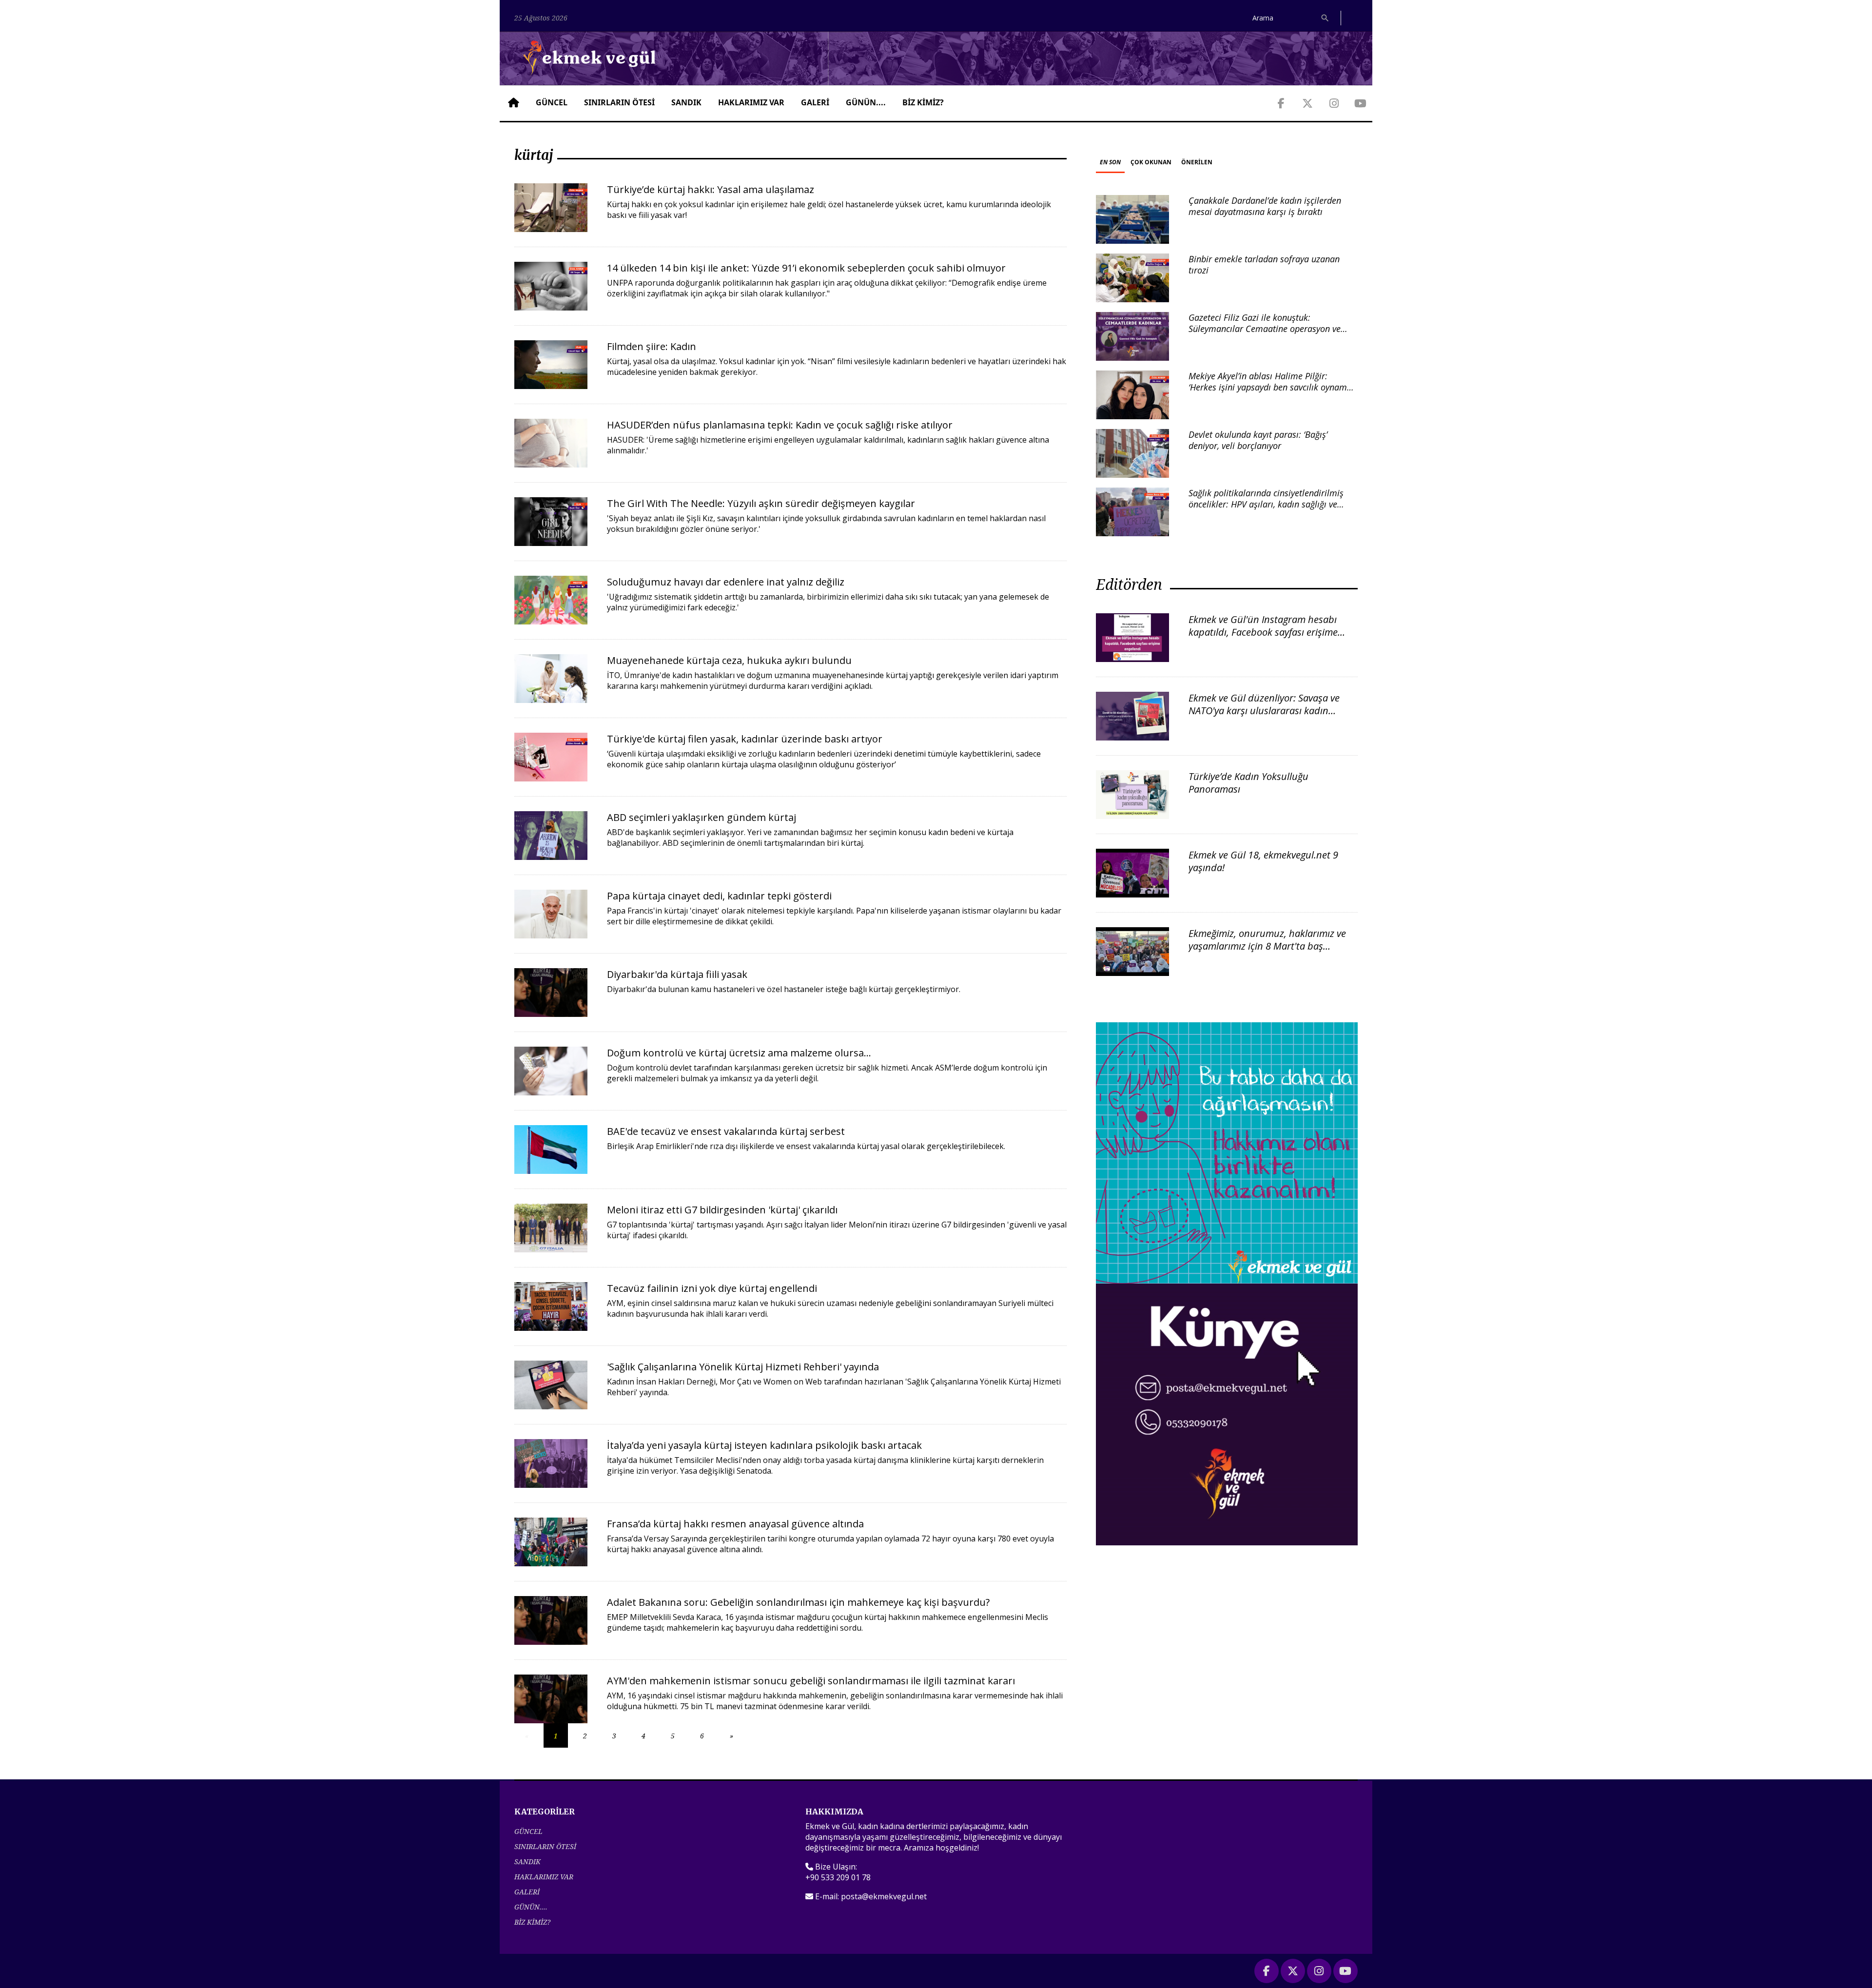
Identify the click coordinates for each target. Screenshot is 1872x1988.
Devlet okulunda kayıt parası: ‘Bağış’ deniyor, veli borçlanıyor (1258, 440)
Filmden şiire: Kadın (652, 346)
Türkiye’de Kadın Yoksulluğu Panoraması (1248, 783)
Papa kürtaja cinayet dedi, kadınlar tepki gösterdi (719, 896)
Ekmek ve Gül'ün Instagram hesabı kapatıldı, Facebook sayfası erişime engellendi (1263, 632)
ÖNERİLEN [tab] (1197, 162)
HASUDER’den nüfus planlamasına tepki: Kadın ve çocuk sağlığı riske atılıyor (780, 425)
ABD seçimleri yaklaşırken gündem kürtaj (702, 817)
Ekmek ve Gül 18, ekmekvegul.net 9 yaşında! (1263, 861)
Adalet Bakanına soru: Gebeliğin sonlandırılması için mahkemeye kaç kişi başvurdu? (798, 1602)
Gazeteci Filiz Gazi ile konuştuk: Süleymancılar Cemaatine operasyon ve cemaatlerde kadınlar (1265, 329)
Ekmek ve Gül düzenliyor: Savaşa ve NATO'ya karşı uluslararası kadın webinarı (1264, 711)
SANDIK (686, 102)
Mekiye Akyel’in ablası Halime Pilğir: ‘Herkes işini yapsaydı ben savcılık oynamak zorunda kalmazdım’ (1272, 387)
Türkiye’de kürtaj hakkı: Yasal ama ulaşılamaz (711, 189)
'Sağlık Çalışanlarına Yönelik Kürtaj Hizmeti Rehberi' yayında (743, 1367)
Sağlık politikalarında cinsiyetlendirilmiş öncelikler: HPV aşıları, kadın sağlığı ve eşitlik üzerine (1266, 504)
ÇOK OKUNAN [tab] (1151, 162)
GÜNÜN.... (866, 102)
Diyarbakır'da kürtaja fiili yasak (677, 974)
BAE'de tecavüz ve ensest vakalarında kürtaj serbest (726, 1131)
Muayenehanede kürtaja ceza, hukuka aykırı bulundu (729, 660)
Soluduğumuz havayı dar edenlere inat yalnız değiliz (726, 582)
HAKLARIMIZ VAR (751, 102)
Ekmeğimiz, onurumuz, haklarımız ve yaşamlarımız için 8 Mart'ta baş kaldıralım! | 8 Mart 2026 (1267, 946)
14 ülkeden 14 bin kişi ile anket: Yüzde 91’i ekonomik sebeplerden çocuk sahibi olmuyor (806, 268)
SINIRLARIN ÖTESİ (619, 102)
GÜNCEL (552, 102)
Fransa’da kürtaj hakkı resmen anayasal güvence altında (735, 1524)
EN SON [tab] (1110, 162)
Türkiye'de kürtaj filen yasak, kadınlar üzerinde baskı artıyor (745, 739)
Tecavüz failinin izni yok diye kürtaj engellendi (712, 1288)
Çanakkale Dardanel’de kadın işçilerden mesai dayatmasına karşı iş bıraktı (1265, 206)
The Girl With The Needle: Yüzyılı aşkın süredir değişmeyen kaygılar (761, 503)
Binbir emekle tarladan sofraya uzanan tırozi (1264, 264)
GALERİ (815, 102)
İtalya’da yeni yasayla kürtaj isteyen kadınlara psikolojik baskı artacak (764, 1445)
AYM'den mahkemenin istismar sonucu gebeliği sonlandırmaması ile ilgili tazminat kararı (811, 1681)
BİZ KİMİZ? (923, 102)
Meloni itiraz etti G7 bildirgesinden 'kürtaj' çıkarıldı (722, 1210)
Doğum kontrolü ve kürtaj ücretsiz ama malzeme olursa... (739, 1053)
